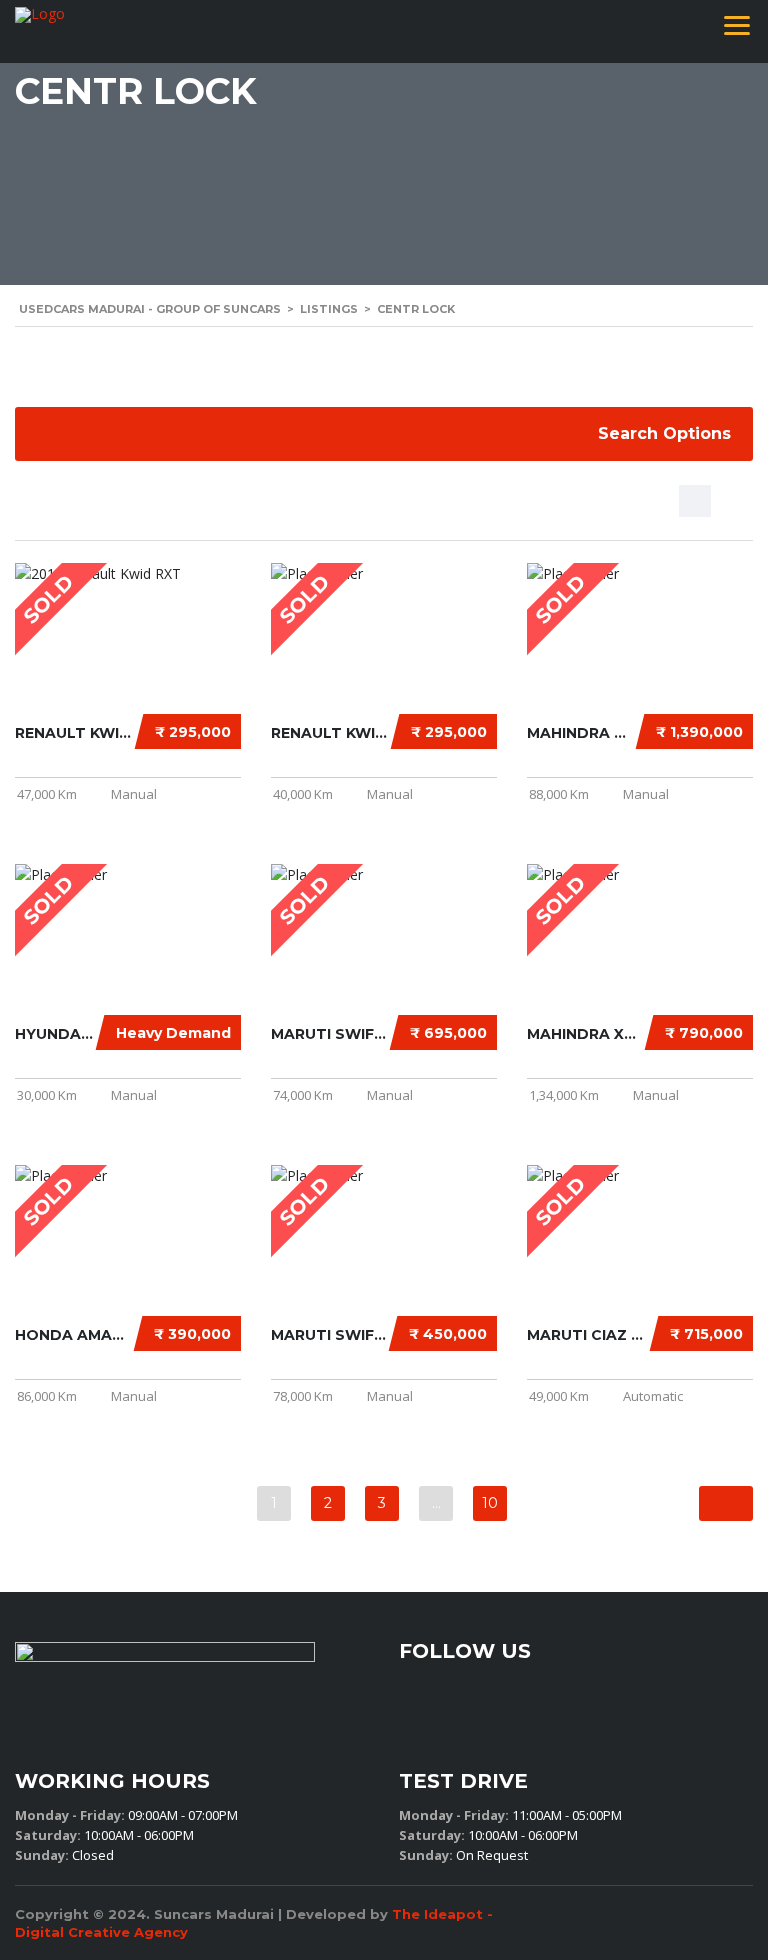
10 (490, 1503)
